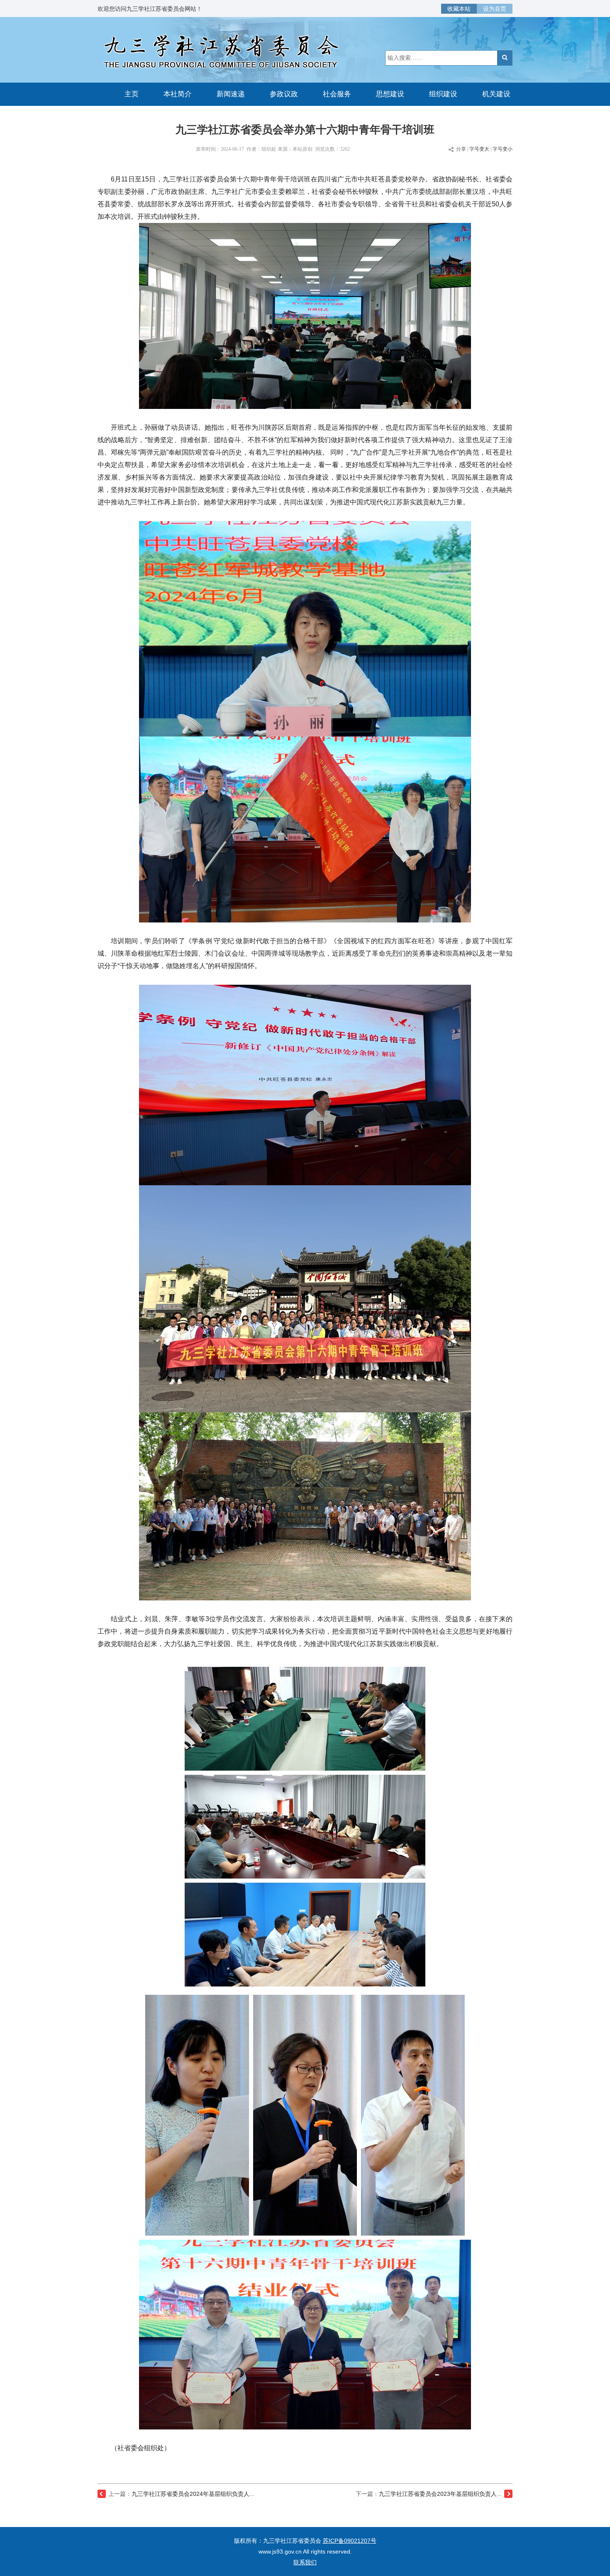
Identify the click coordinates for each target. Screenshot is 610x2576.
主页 (132, 94)
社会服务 (337, 94)
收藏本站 (459, 9)
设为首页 (495, 9)
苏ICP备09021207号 (350, 2541)
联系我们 (305, 2562)
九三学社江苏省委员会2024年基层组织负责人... (193, 2494)
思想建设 (390, 94)
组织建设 (443, 94)
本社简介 (178, 94)
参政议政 (284, 94)
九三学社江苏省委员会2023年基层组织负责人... (440, 2494)
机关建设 (496, 94)
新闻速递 (231, 94)
